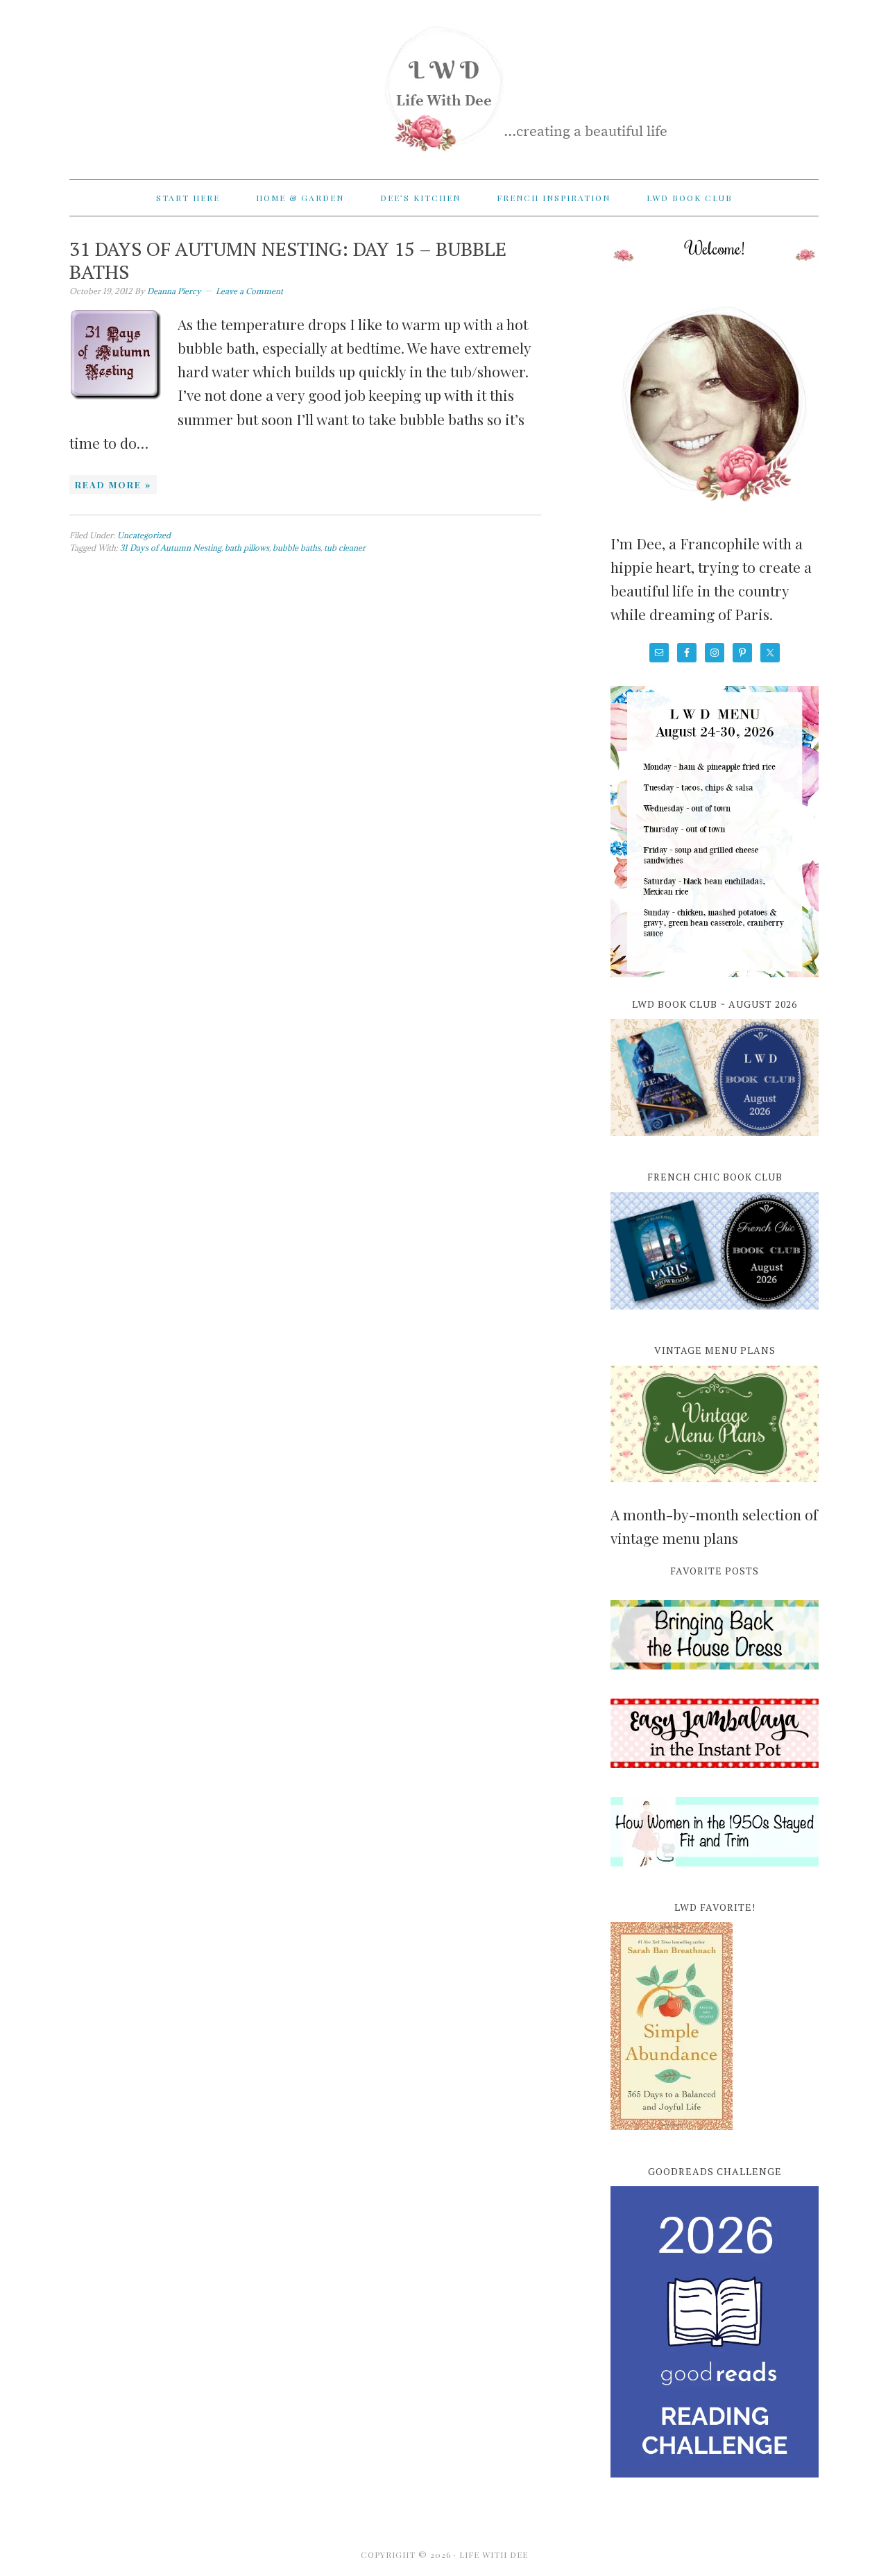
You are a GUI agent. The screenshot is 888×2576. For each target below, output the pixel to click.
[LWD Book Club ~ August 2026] (715, 1144)
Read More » (113, 484)
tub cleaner (345, 548)
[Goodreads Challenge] (715, 2332)
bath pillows (247, 548)
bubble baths (297, 548)
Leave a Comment (249, 291)
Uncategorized (144, 535)
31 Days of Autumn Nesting (171, 548)
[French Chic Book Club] (715, 1317)
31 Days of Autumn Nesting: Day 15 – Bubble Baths (288, 260)
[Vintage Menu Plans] (715, 1490)
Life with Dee (444, 83)
